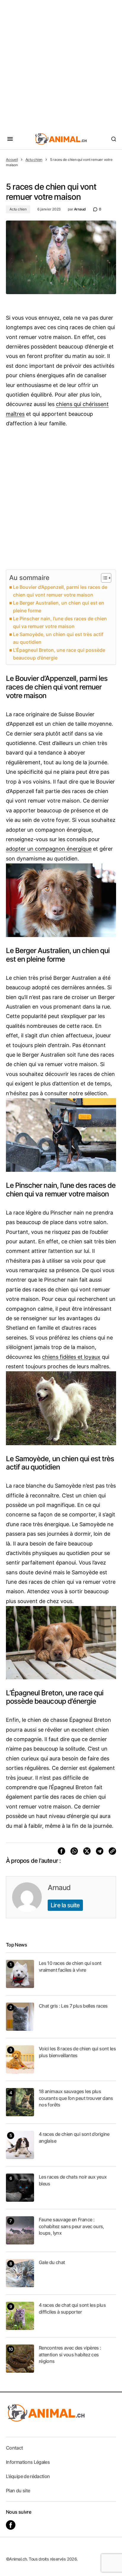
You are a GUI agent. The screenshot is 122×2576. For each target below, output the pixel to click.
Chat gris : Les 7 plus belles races (73, 2006)
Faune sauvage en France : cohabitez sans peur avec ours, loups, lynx (72, 2226)
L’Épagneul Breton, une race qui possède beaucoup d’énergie (59, 654)
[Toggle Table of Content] (103, 578)
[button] (10, 139)
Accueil (12, 160)
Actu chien (34, 160)
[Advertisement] (61, 64)
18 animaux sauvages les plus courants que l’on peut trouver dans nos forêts (76, 2098)
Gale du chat (52, 2262)
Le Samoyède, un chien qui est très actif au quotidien (58, 638)
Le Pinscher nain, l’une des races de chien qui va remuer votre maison (60, 622)
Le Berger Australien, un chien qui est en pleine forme (59, 607)
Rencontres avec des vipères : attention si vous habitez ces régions (70, 2354)
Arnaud (59, 1888)
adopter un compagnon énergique (49, 849)
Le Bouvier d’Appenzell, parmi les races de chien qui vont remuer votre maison (60, 591)
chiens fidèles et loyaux (71, 1357)
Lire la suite (65, 1905)
